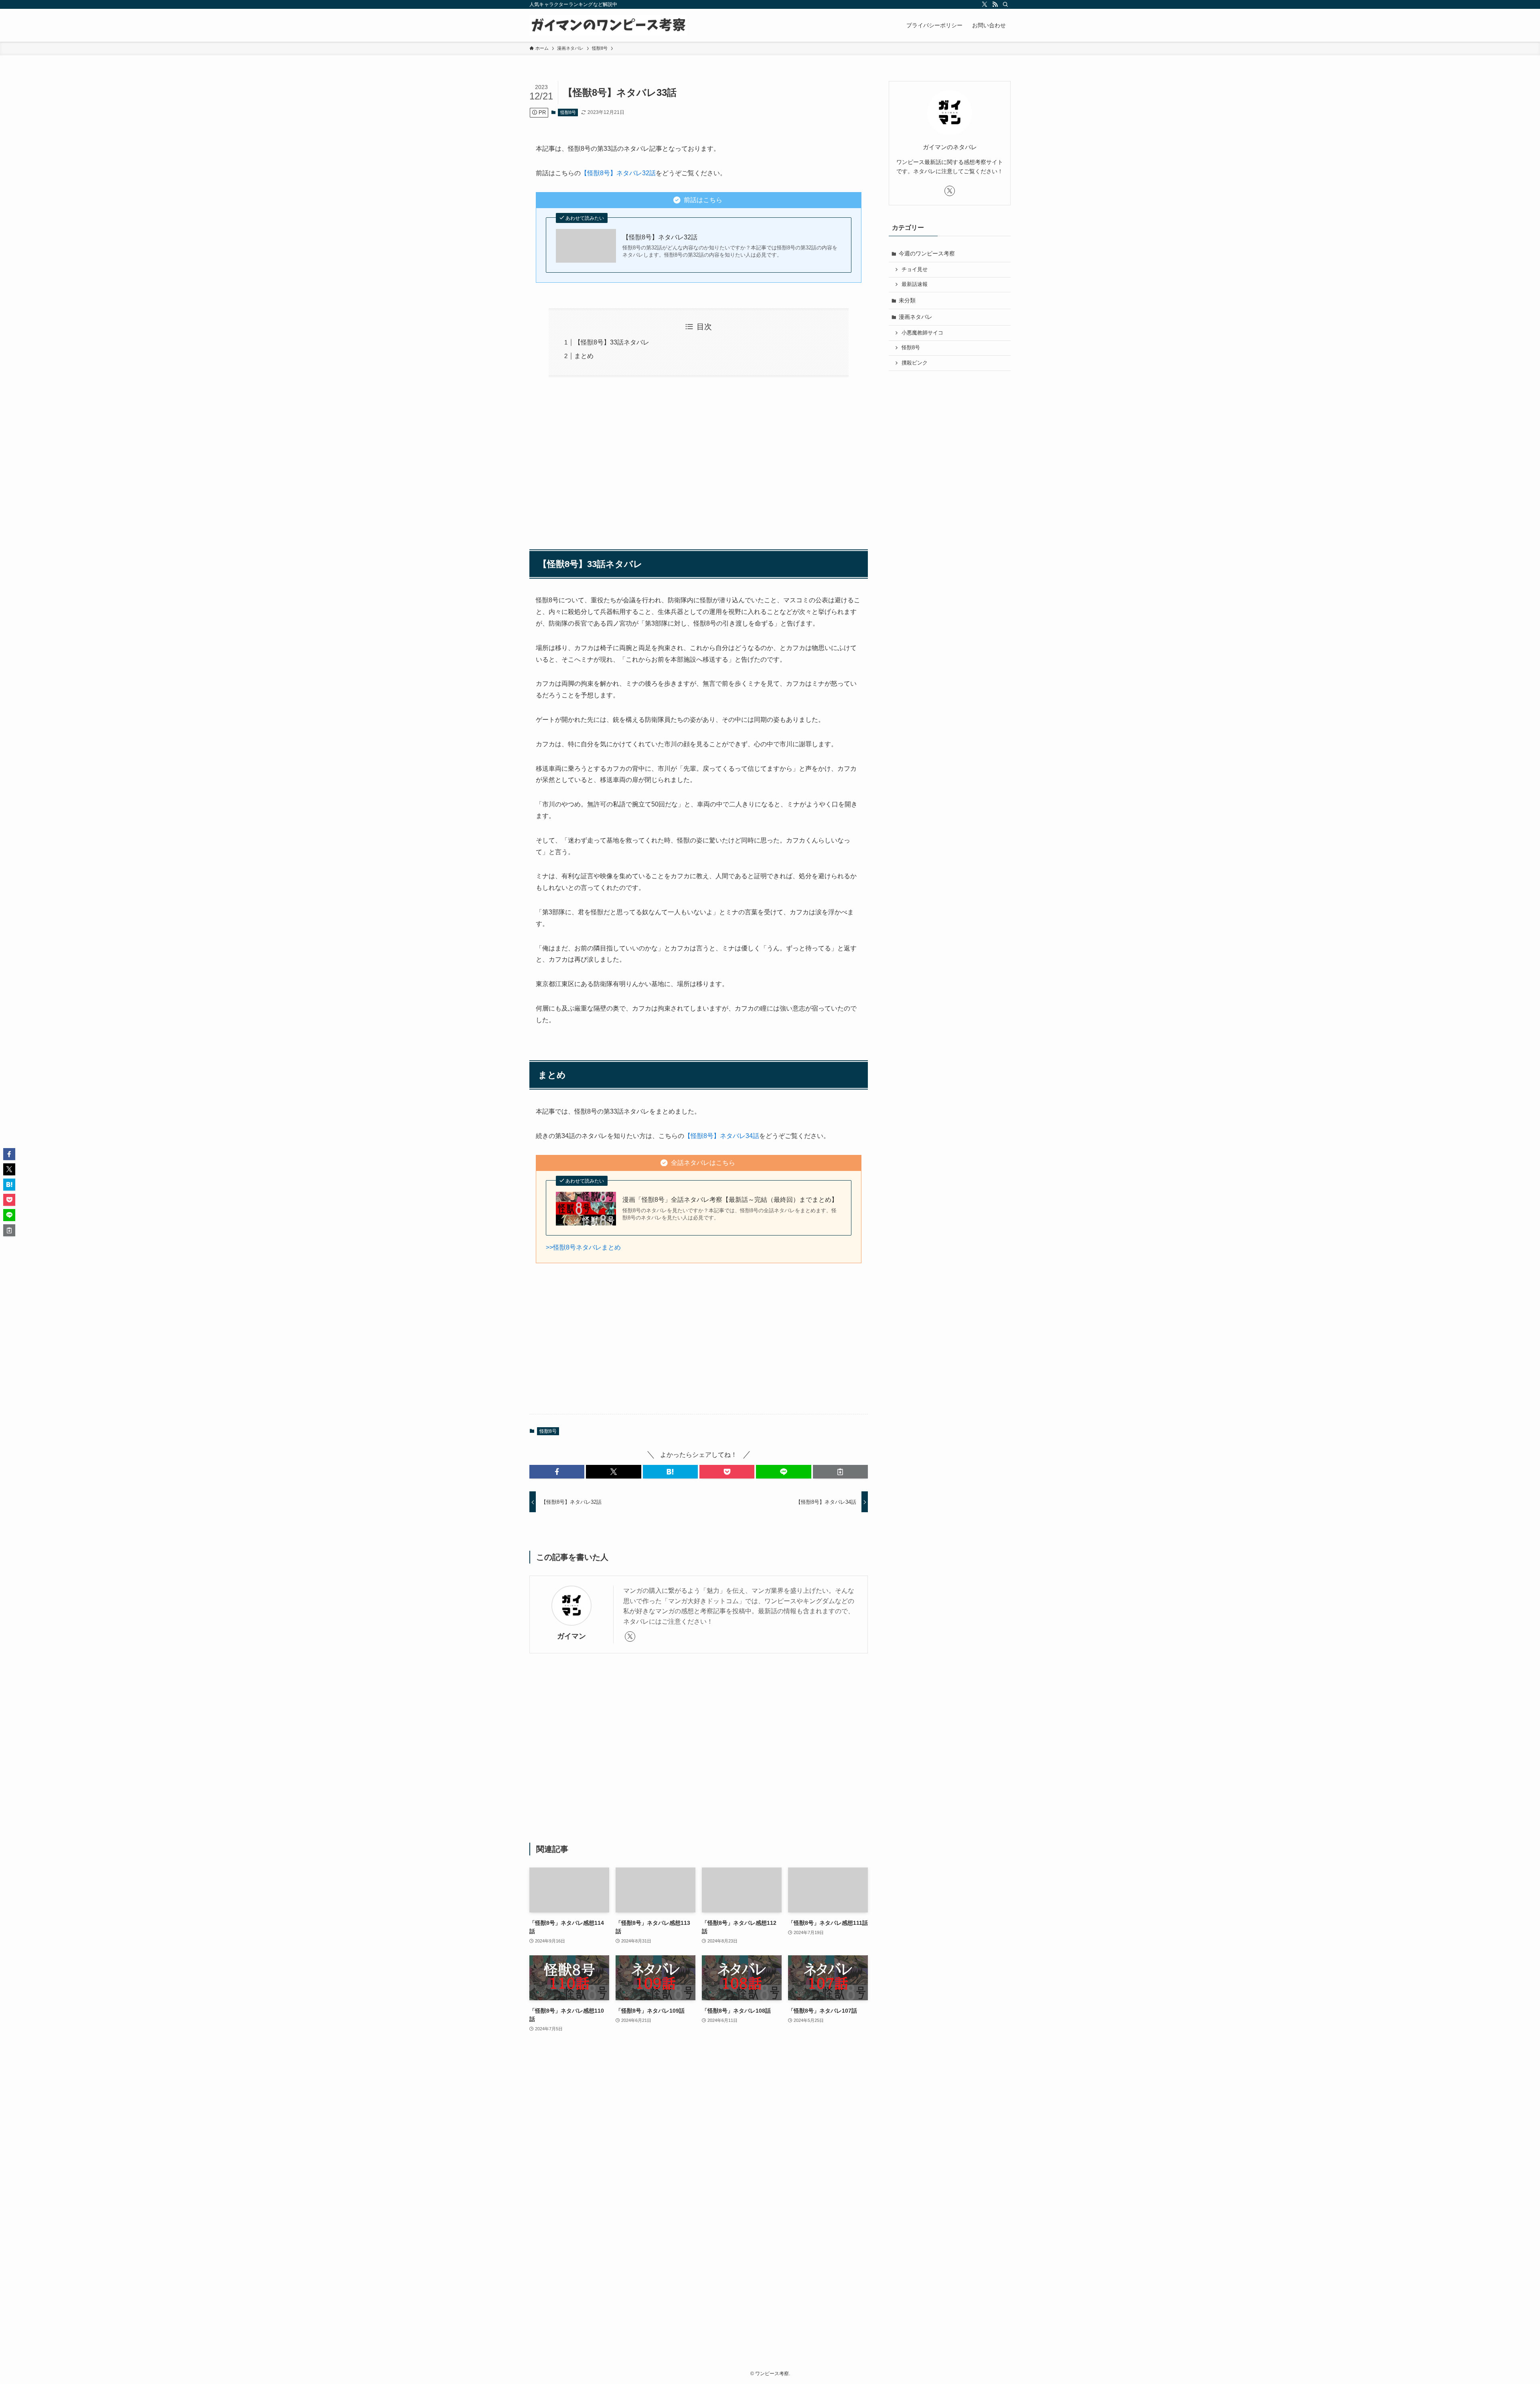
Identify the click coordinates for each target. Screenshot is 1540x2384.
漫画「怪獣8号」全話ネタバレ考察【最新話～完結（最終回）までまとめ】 (730, 1200)
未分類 (907, 300)
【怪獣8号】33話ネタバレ (612, 342)
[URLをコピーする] (840, 1472)
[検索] (1005, 4)
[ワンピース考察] (608, 25)
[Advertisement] (699, 459)
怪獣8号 (568, 112)
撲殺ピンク (915, 363)
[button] (557, 1472)
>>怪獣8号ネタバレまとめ (583, 1247)
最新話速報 (915, 284)
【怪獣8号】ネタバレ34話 (722, 1136)
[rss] (995, 4)
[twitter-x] (985, 4)
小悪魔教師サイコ (922, 333)
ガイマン (571, 1636)
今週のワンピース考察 (927, 253)
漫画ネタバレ (916, 317)
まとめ (584, 356)
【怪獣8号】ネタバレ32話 (618, 173)
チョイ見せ (915, 269)
